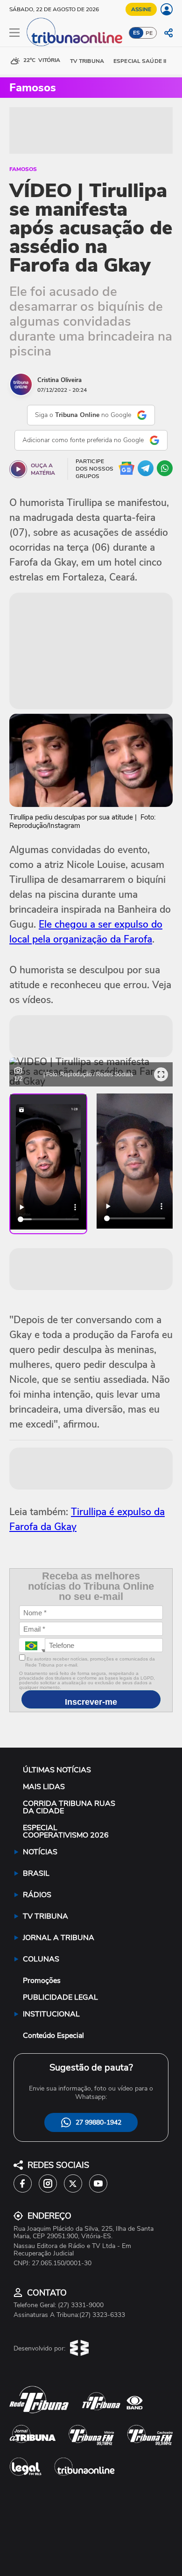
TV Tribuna (87, 61)
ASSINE (141, 9)
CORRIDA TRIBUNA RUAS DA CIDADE (69, 1807)
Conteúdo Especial (53, 2036)
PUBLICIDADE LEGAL (60, 1997)
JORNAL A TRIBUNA (59, 1938)
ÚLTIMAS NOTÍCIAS (57, 1770)
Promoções (42, 1981)
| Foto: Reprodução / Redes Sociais (88, 1074)
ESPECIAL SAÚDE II (140, 61)
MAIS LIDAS (44, 1787)
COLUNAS (41, 1959)
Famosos (23, 169)
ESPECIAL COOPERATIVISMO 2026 (66, 1831)
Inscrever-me (91, 1702)
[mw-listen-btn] (18, 469)
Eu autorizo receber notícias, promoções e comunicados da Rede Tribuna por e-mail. (90, 1662)
